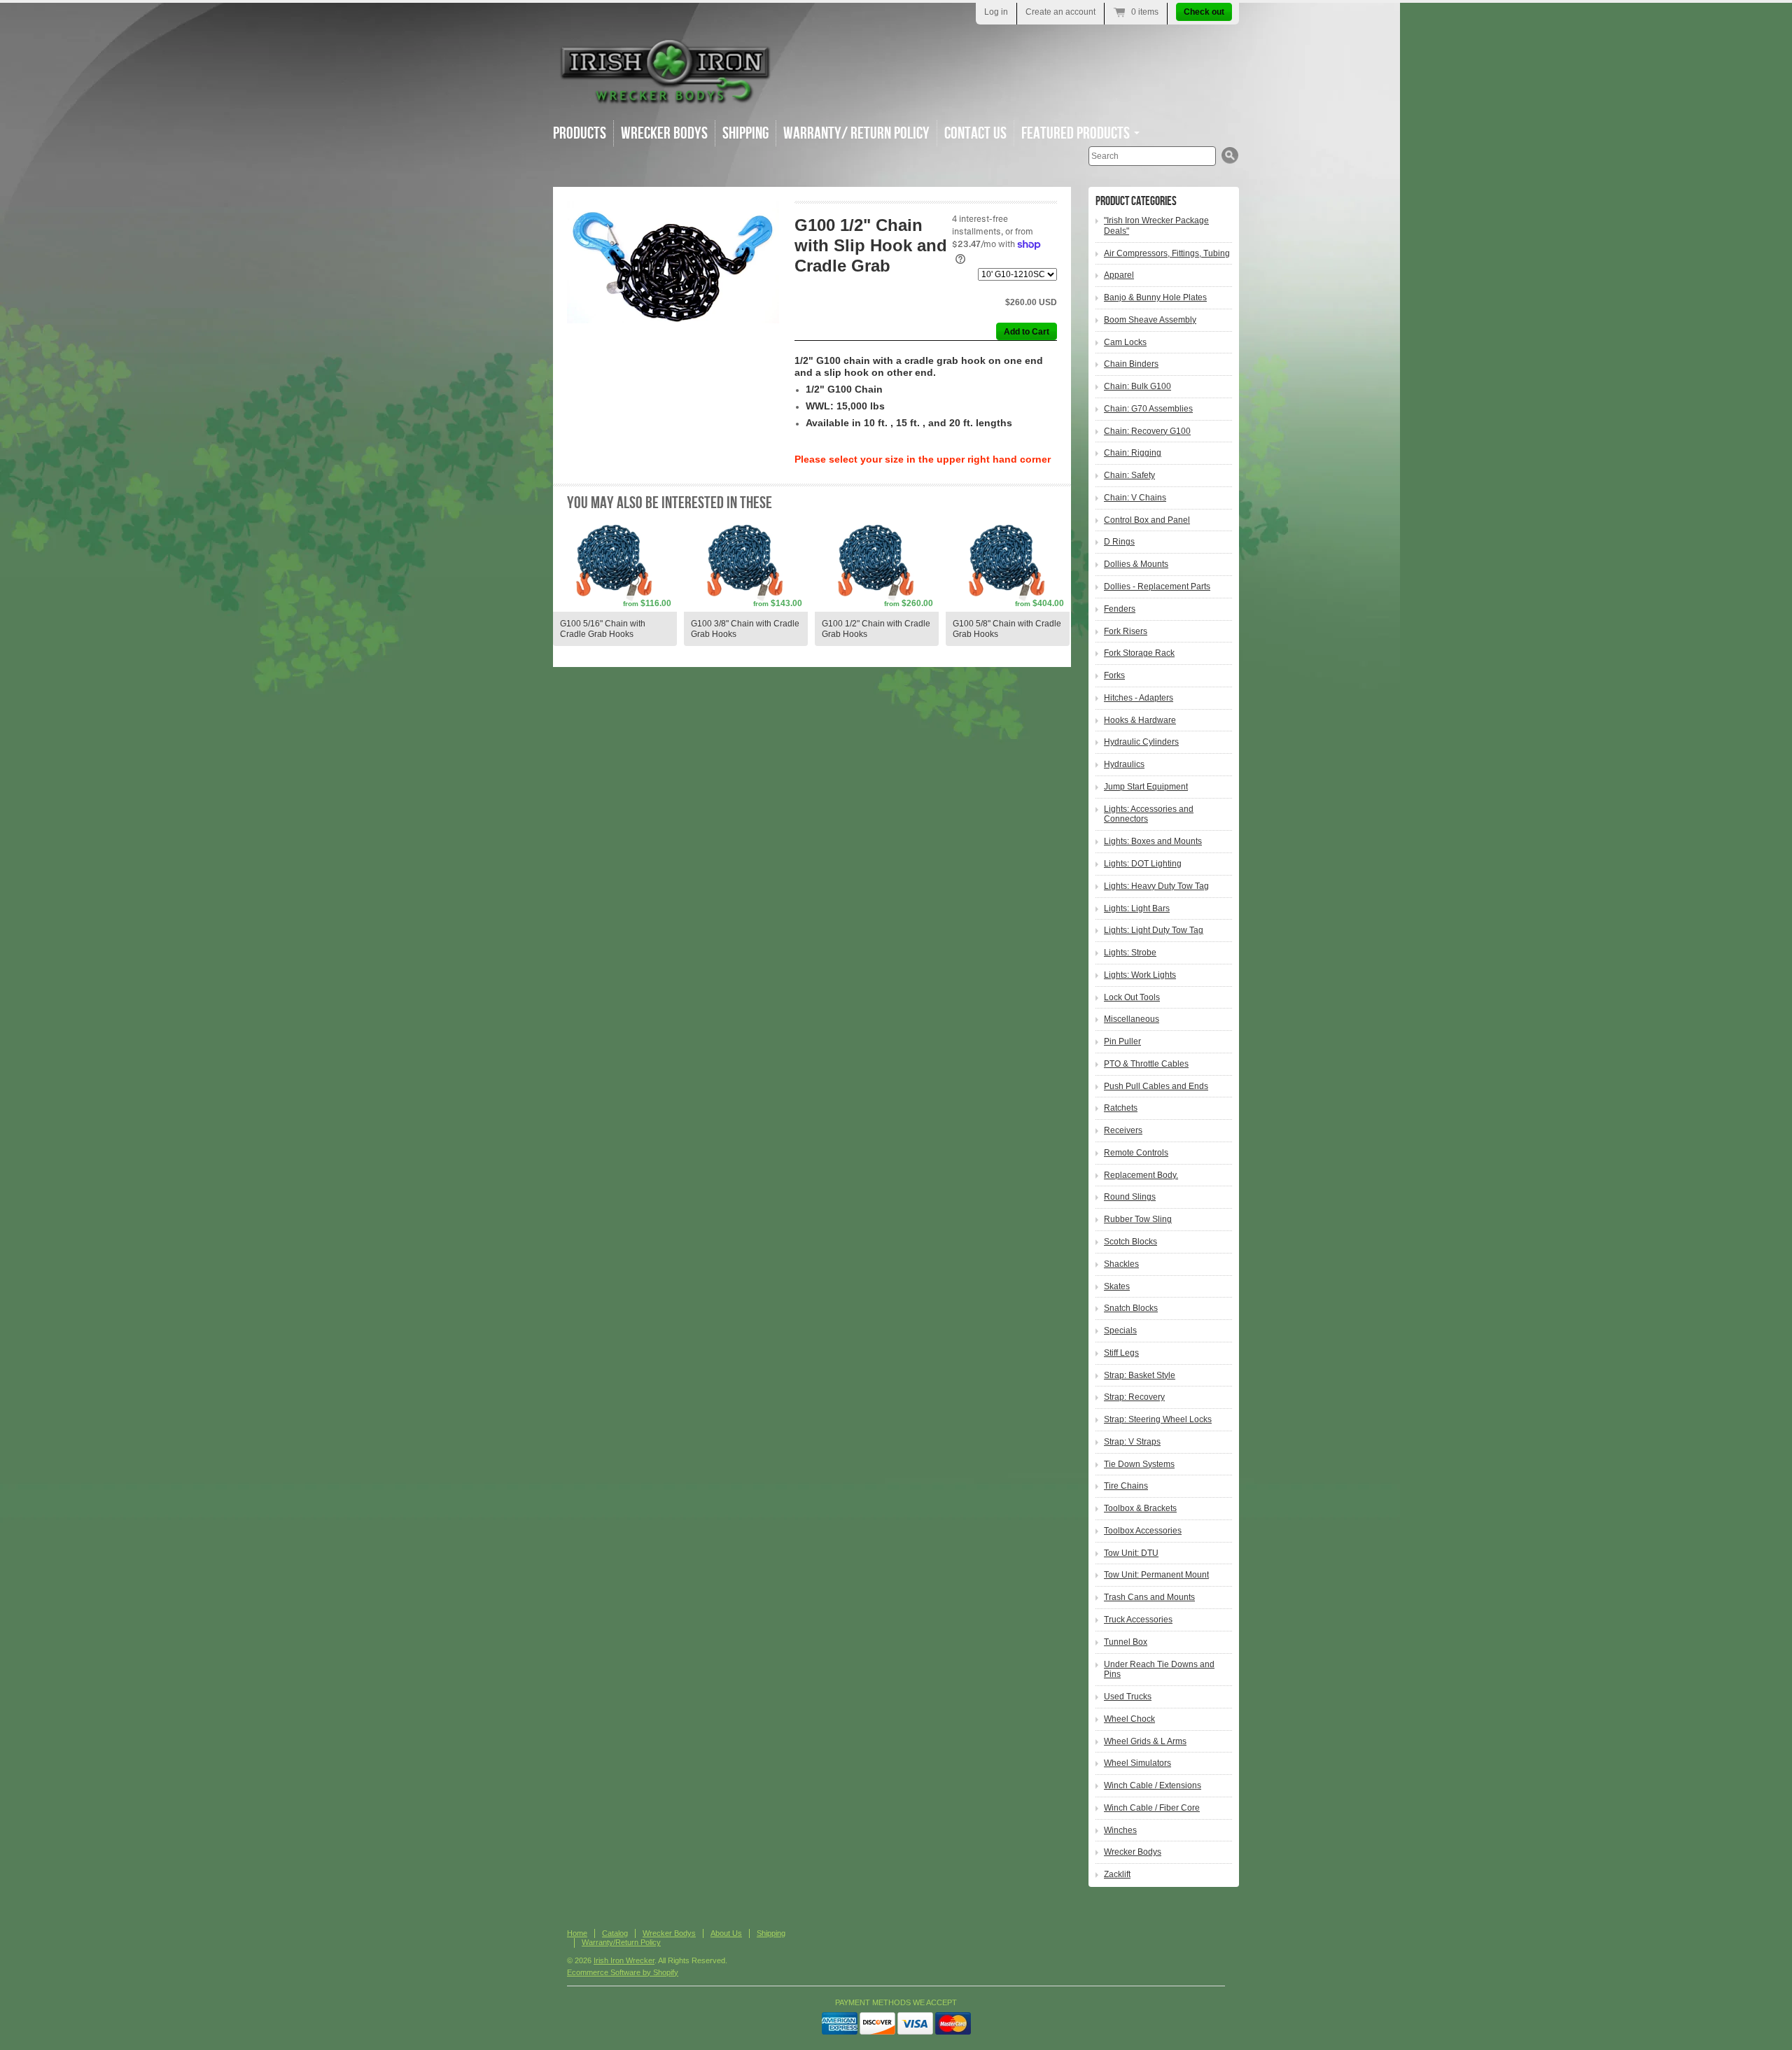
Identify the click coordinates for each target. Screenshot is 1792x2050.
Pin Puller (1122, 1041)
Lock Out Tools (1132, 997)
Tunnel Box (1126, 1642)
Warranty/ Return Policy (856, 133)
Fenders (1120, 609)
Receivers (1123, 1130)
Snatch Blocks (1131, 1308)
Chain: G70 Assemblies (1148, 409)
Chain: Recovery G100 (1147, 431)
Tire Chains (1126, 1486)
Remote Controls (1136, 1153)
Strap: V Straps (1132, 1442)
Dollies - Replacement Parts (1157, 587)
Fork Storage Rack (1139, 653)
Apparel (1119, 275)
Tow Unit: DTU (1131, 1553)
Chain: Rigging (1133, 453)
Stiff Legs (1121, 1353)
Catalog (615, 1933)
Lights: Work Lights (1140, 975)
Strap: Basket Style (1140, 1375)
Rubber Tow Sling (1138, 1219)
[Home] (665, 98)
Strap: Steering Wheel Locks (1158, 1419)
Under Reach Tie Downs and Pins (1159, 1670)
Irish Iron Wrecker (624, 1960)
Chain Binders (1131, 364)
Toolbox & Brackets (1140, 1508)
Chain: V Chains (1135, 498)
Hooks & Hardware (1140, 720)
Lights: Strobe (1130, 953)
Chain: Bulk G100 (1137, 386)
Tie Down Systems (1139, 1464)
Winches (1120, 1830)
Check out (1204, 12)
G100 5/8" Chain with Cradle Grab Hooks (1007, 629)
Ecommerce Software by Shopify (623, 1972)
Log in (996, 12)
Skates (1117, 1286)
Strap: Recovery (1134, 1397)
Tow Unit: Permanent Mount (1156, 1575)
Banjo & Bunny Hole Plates (1155, 297)
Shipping (745, 133)
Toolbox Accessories (1143, 1531)
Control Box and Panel (1147, 520)
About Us (726, 1933)
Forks (1114, 675)
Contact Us (975, 133)
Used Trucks (1128, 1697)
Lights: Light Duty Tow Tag (1154, 930)
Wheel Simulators (1137, 1763)
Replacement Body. (1141, 1175)
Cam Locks (1125, 342)
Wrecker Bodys (664, 133)
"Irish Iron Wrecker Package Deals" (1156, 226)
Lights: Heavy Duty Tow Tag (1156, 886)
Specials (1120, 1331)
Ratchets (1121, 1108)
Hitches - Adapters (1139, 698)
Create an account (1060, 12)
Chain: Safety (1129, 475)
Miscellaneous (1132, 1019)
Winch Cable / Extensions (1153, 1785)
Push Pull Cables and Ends (1156, 1086)
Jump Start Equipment (1146, 787)
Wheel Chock (1129, 1719)
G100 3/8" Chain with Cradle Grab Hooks (745, 629)
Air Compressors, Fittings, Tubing (1167, 253)
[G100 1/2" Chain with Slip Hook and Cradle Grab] (673, 262)
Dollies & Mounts (1136, 564)
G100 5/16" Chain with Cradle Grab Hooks (603, 629)
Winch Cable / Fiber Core (1152, 1808)
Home (577, 1933)
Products (580, 133)
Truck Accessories (1138, 1620)
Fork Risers (1126, 631)
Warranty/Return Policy (621, 1942)
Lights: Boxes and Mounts (1153, 841)
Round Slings (1130, 1197)
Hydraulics (1124, 764)
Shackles (1121, 1264)
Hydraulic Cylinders (1141, 742)
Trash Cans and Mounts (1149, 1597)
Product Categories (1136, 201)
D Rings (1119, 542)
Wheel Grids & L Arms (1145, 1741)
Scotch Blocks (1130, 1242)
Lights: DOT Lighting (1143, 864)
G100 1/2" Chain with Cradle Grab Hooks (876, 629)
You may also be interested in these (670, 503)
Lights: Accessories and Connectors (1149, 814)
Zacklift (1117, 1874)
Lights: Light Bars (1137, 908)
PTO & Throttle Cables (1146, 1064)
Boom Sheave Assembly (1150, 320)
